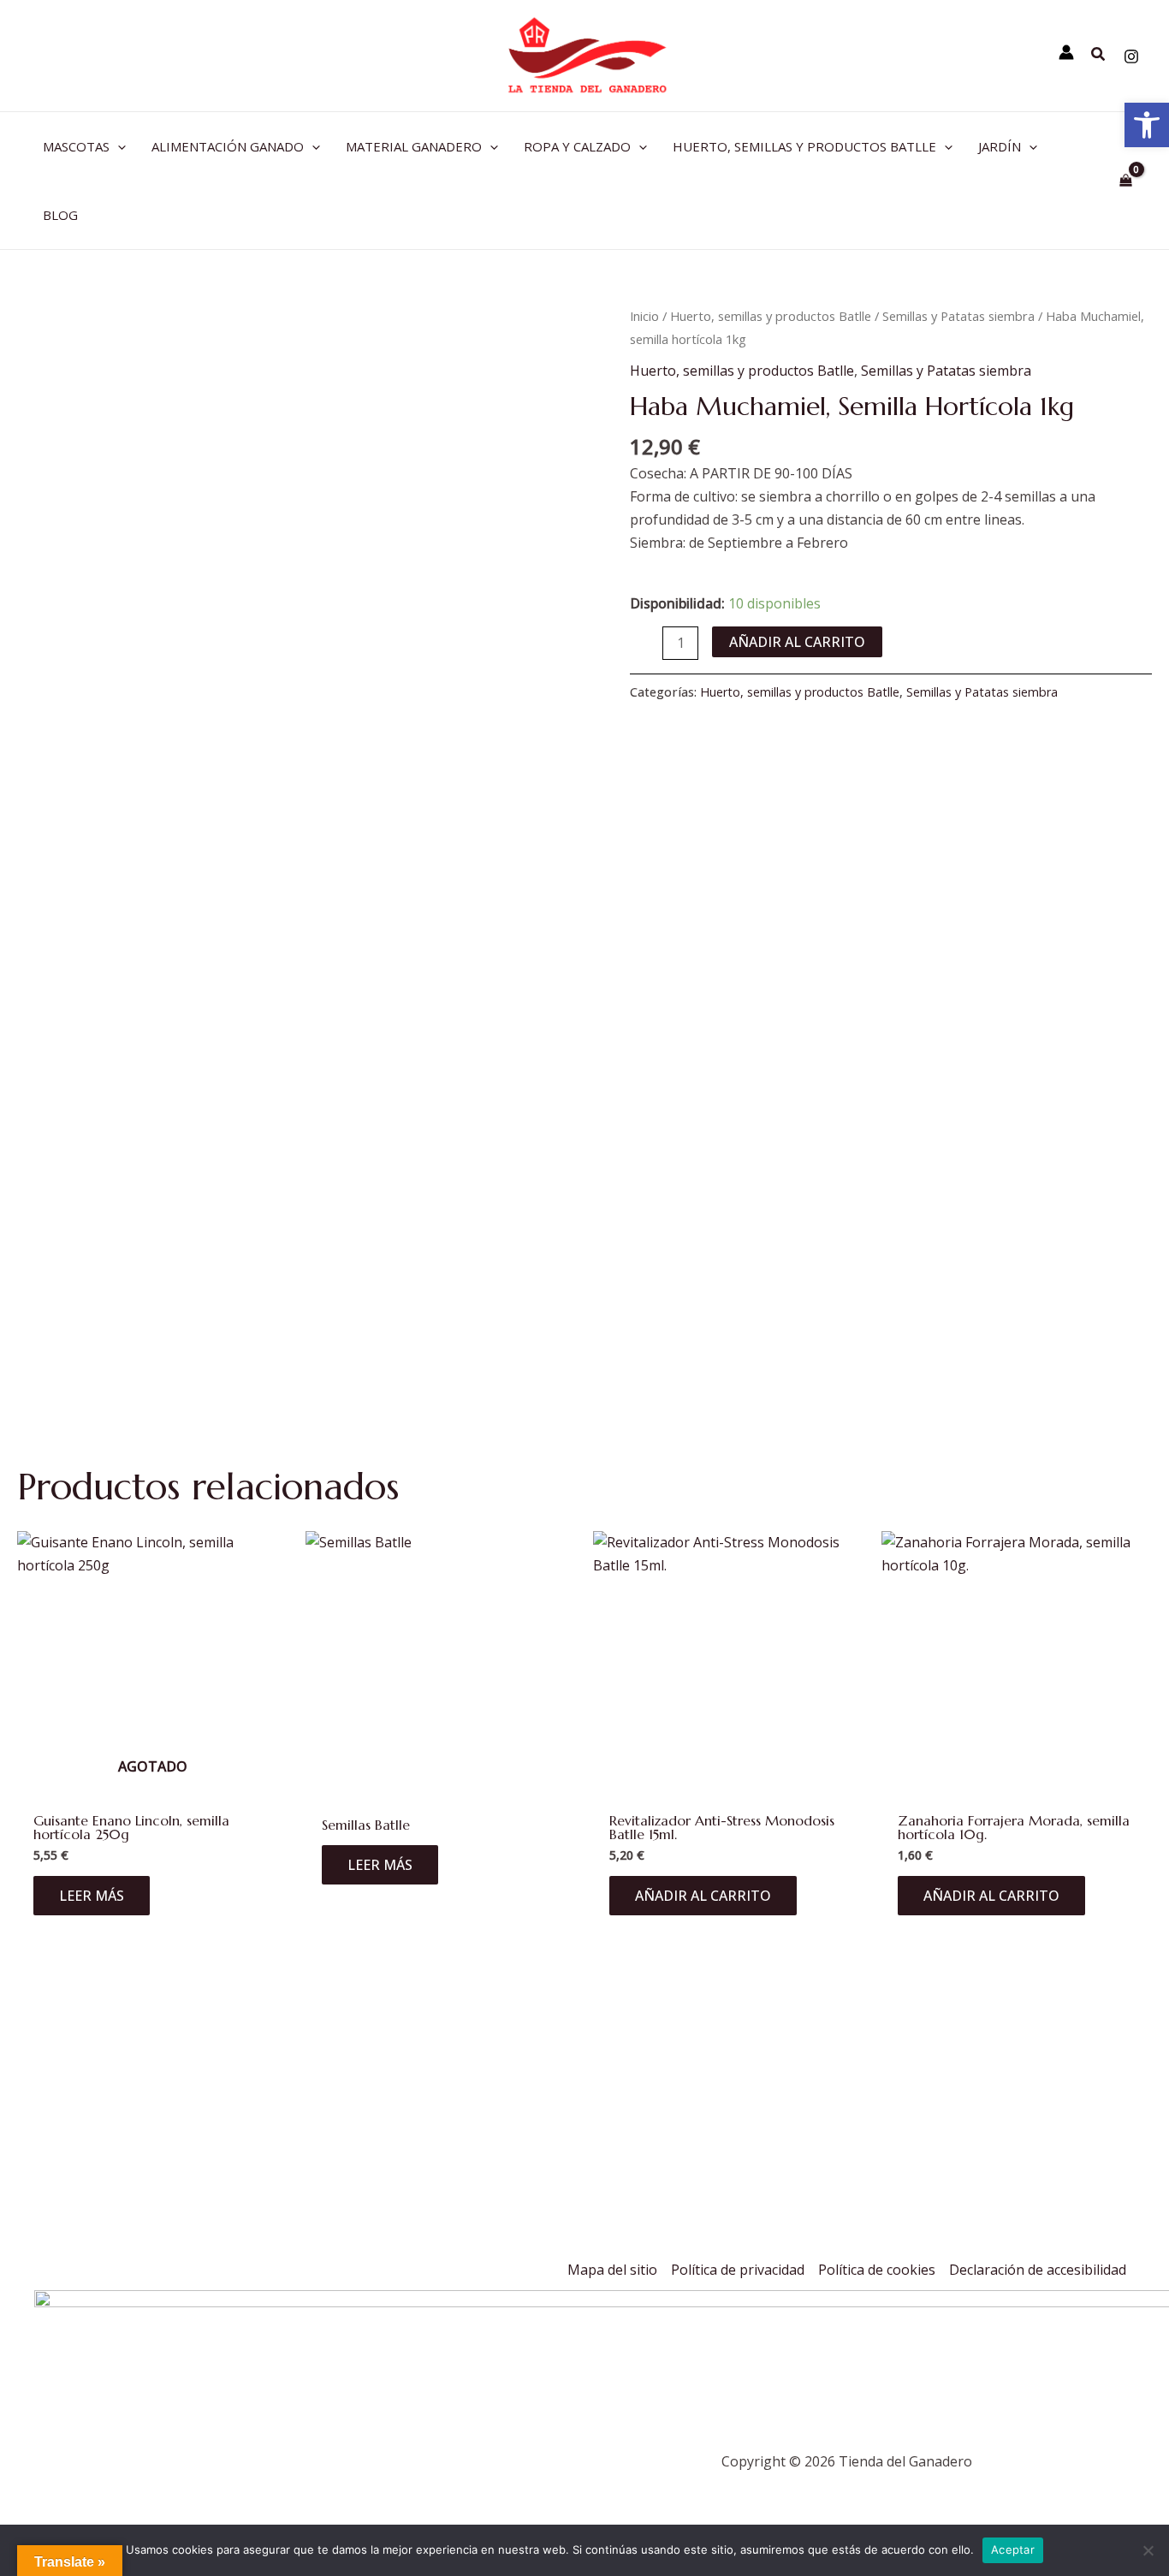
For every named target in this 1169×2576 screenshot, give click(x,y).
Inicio (644, 316)
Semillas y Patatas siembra (958, 316)
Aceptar (1013, 2549)
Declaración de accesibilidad (1038, 2270)
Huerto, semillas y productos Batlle (771, 316)
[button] (1147, 125)
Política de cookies (877, 2270)
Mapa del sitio (612, 2270)
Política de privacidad (738, 2270)
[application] (118, 146)
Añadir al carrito (797, 642)
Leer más (92, 1896)
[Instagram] (1131, 56)
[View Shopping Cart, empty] (1125, 180)
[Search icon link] (1099, 56)
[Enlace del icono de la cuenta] (1066, 52)
